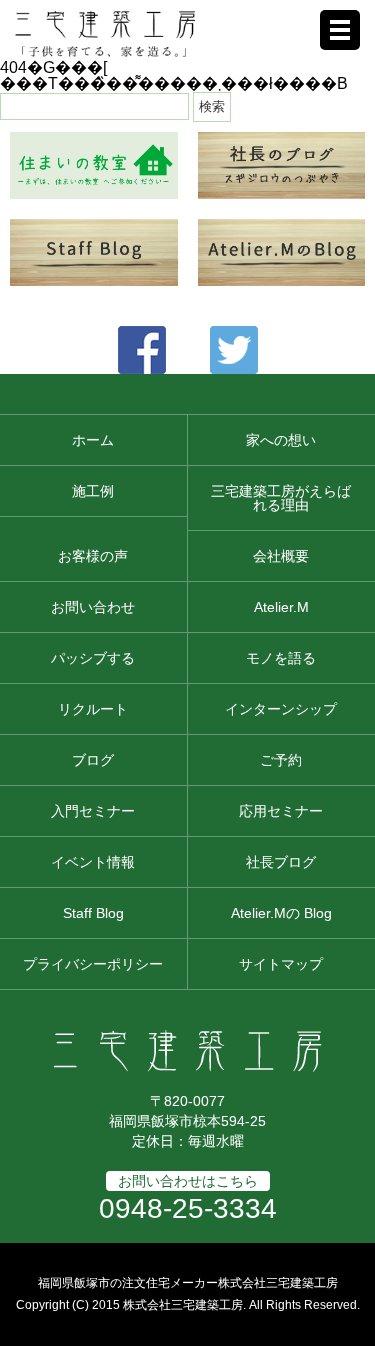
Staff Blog (93, 913)
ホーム (93, 440)
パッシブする (93, 658)
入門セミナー (93, 811)
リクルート (93, 709)
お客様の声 (93, 556)
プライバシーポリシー (93, 964)
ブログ (93, 760)
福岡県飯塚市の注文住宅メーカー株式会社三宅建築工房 (188, 1283)
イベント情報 (93, 862)
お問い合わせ (93, 607)
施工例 (93, 491)
